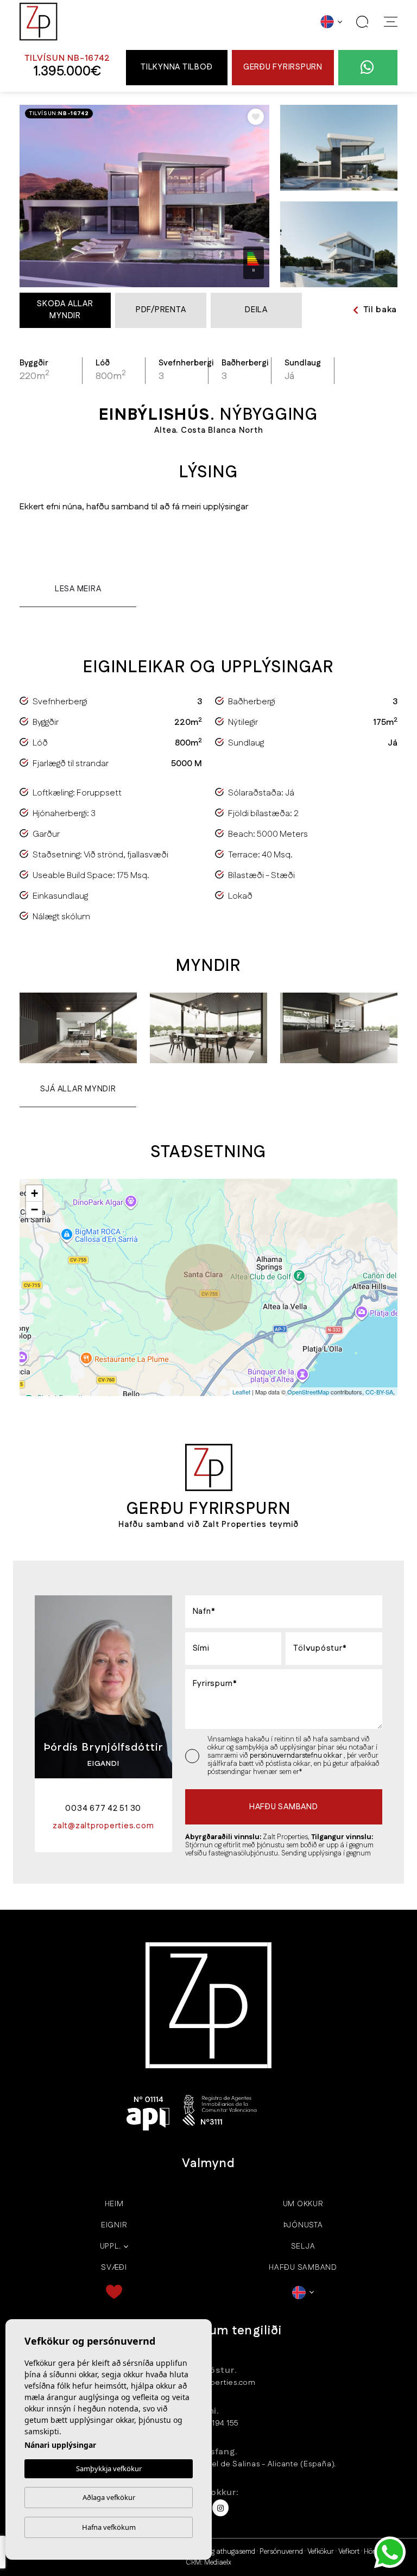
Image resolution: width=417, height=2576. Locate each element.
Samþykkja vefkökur (109, 2468)
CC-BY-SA (379, 1392)
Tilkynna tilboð (176, 67)
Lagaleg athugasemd (223, 2552)
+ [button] (34, 1193)
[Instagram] (220, 2508)
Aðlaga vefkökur (109, 2497)
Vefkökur (321, 2552)
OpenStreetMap (308, 1392)
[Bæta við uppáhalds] (256, 117)
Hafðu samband (303, 2268)
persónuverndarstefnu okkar (297, 1756)
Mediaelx (218, 2562)
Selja (303, 2246)
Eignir (114, 2225)
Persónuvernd (281, 2552)
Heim (114, 2204)
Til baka (380, 310)
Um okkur (303, 2204)
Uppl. (110, 2246)
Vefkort (349, 2552)
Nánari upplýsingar (60, 2445)
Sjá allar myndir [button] (78, 1089)
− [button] (34, 1210)
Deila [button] (256, 310)
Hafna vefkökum (109, 2527)
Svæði (114, 2268)
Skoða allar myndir (65, 310)
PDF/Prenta (161, 310)
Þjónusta (303, 2225)
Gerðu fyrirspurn (283, 67)
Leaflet (241, 1392)
